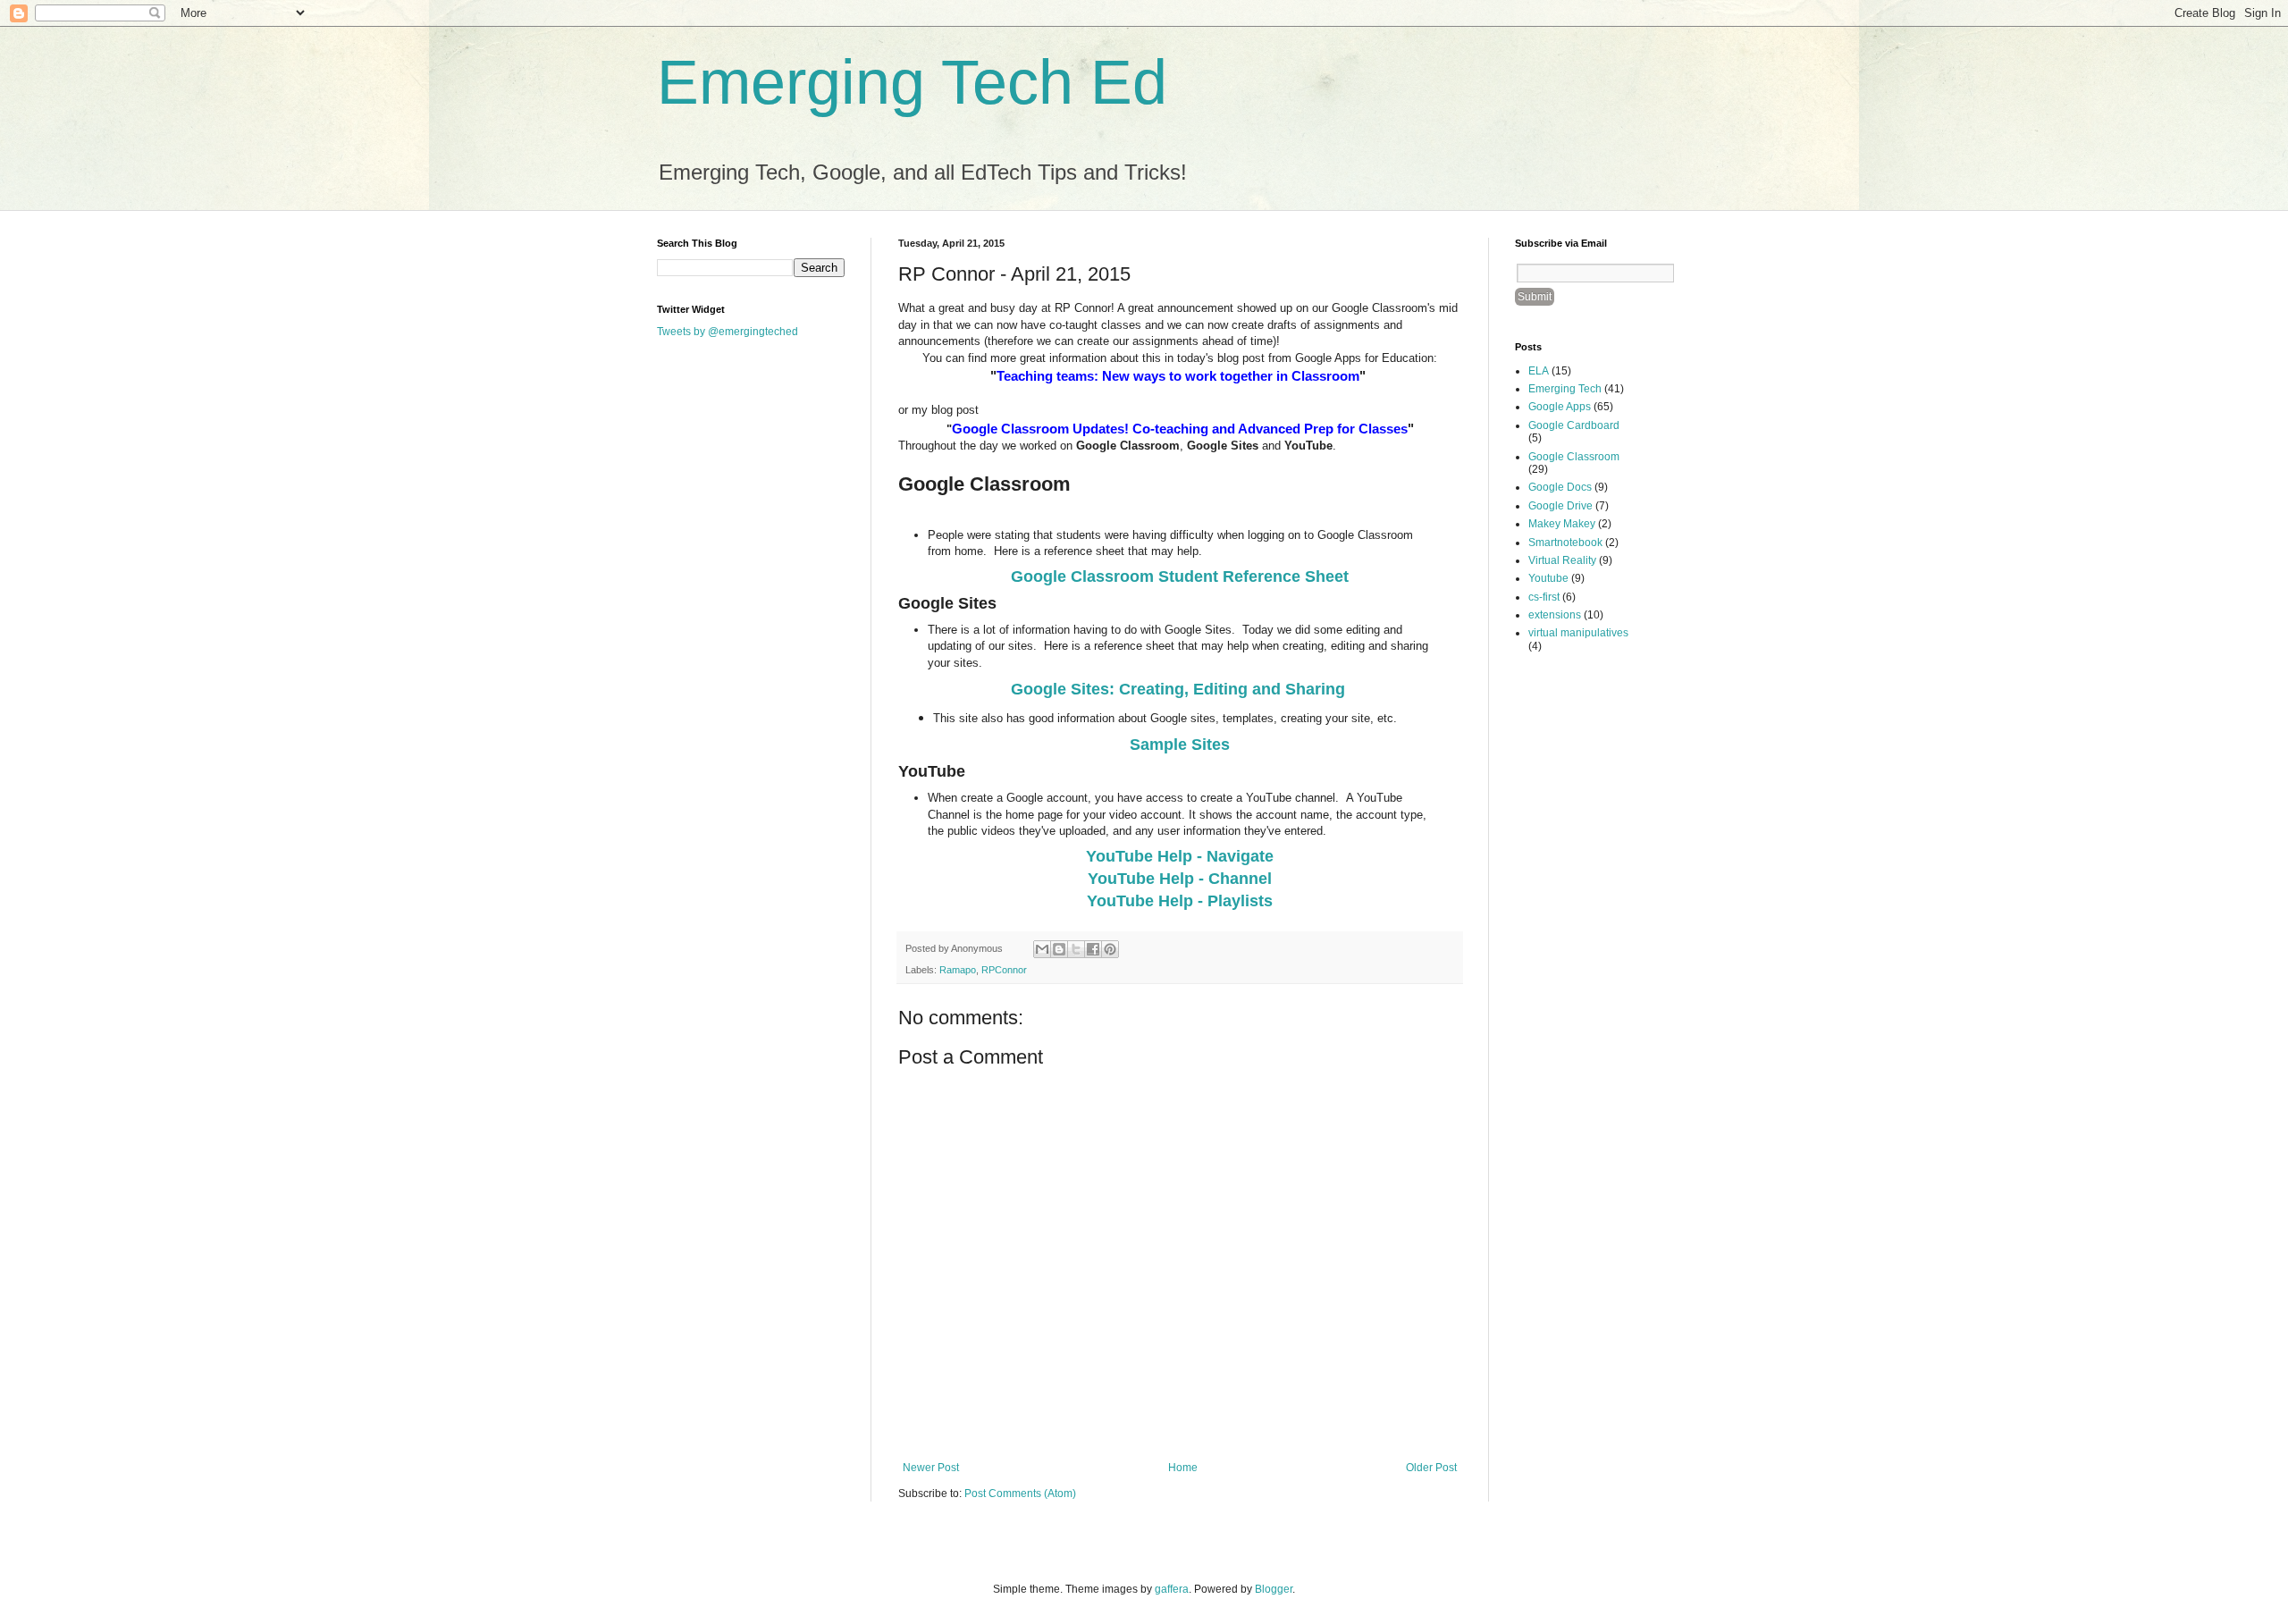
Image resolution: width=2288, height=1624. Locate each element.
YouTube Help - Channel (1180, 879)
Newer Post (931, 1468)
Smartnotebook (1565, 543)
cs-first (1544, 597)
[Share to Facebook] (1093, 949)
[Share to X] (1076, 949)
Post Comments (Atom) (1020, 1494)
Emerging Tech (1565, 389)
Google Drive (1560, 506)
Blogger (1274, 1589)
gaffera (1172, 1589)
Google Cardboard (1574, 425)
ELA (1539, 371)
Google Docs (1560, 487)
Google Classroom (1574, 457)
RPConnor (1004, 970)
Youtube (1548, 578)
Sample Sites (1180, 745)
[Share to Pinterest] (1110, 949)
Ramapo (958, 970)
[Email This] (1042, 949)
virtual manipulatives (1578, 633)
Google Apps (1560, 407)
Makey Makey (1562, 524)
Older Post (1431, 1468)
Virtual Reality (1562, 560)
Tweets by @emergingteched (728, 332)
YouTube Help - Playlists (1180, 901)
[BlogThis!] (1059, 949)
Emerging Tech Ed (912, 82)
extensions (1555, 615)
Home (1183, 1468)
